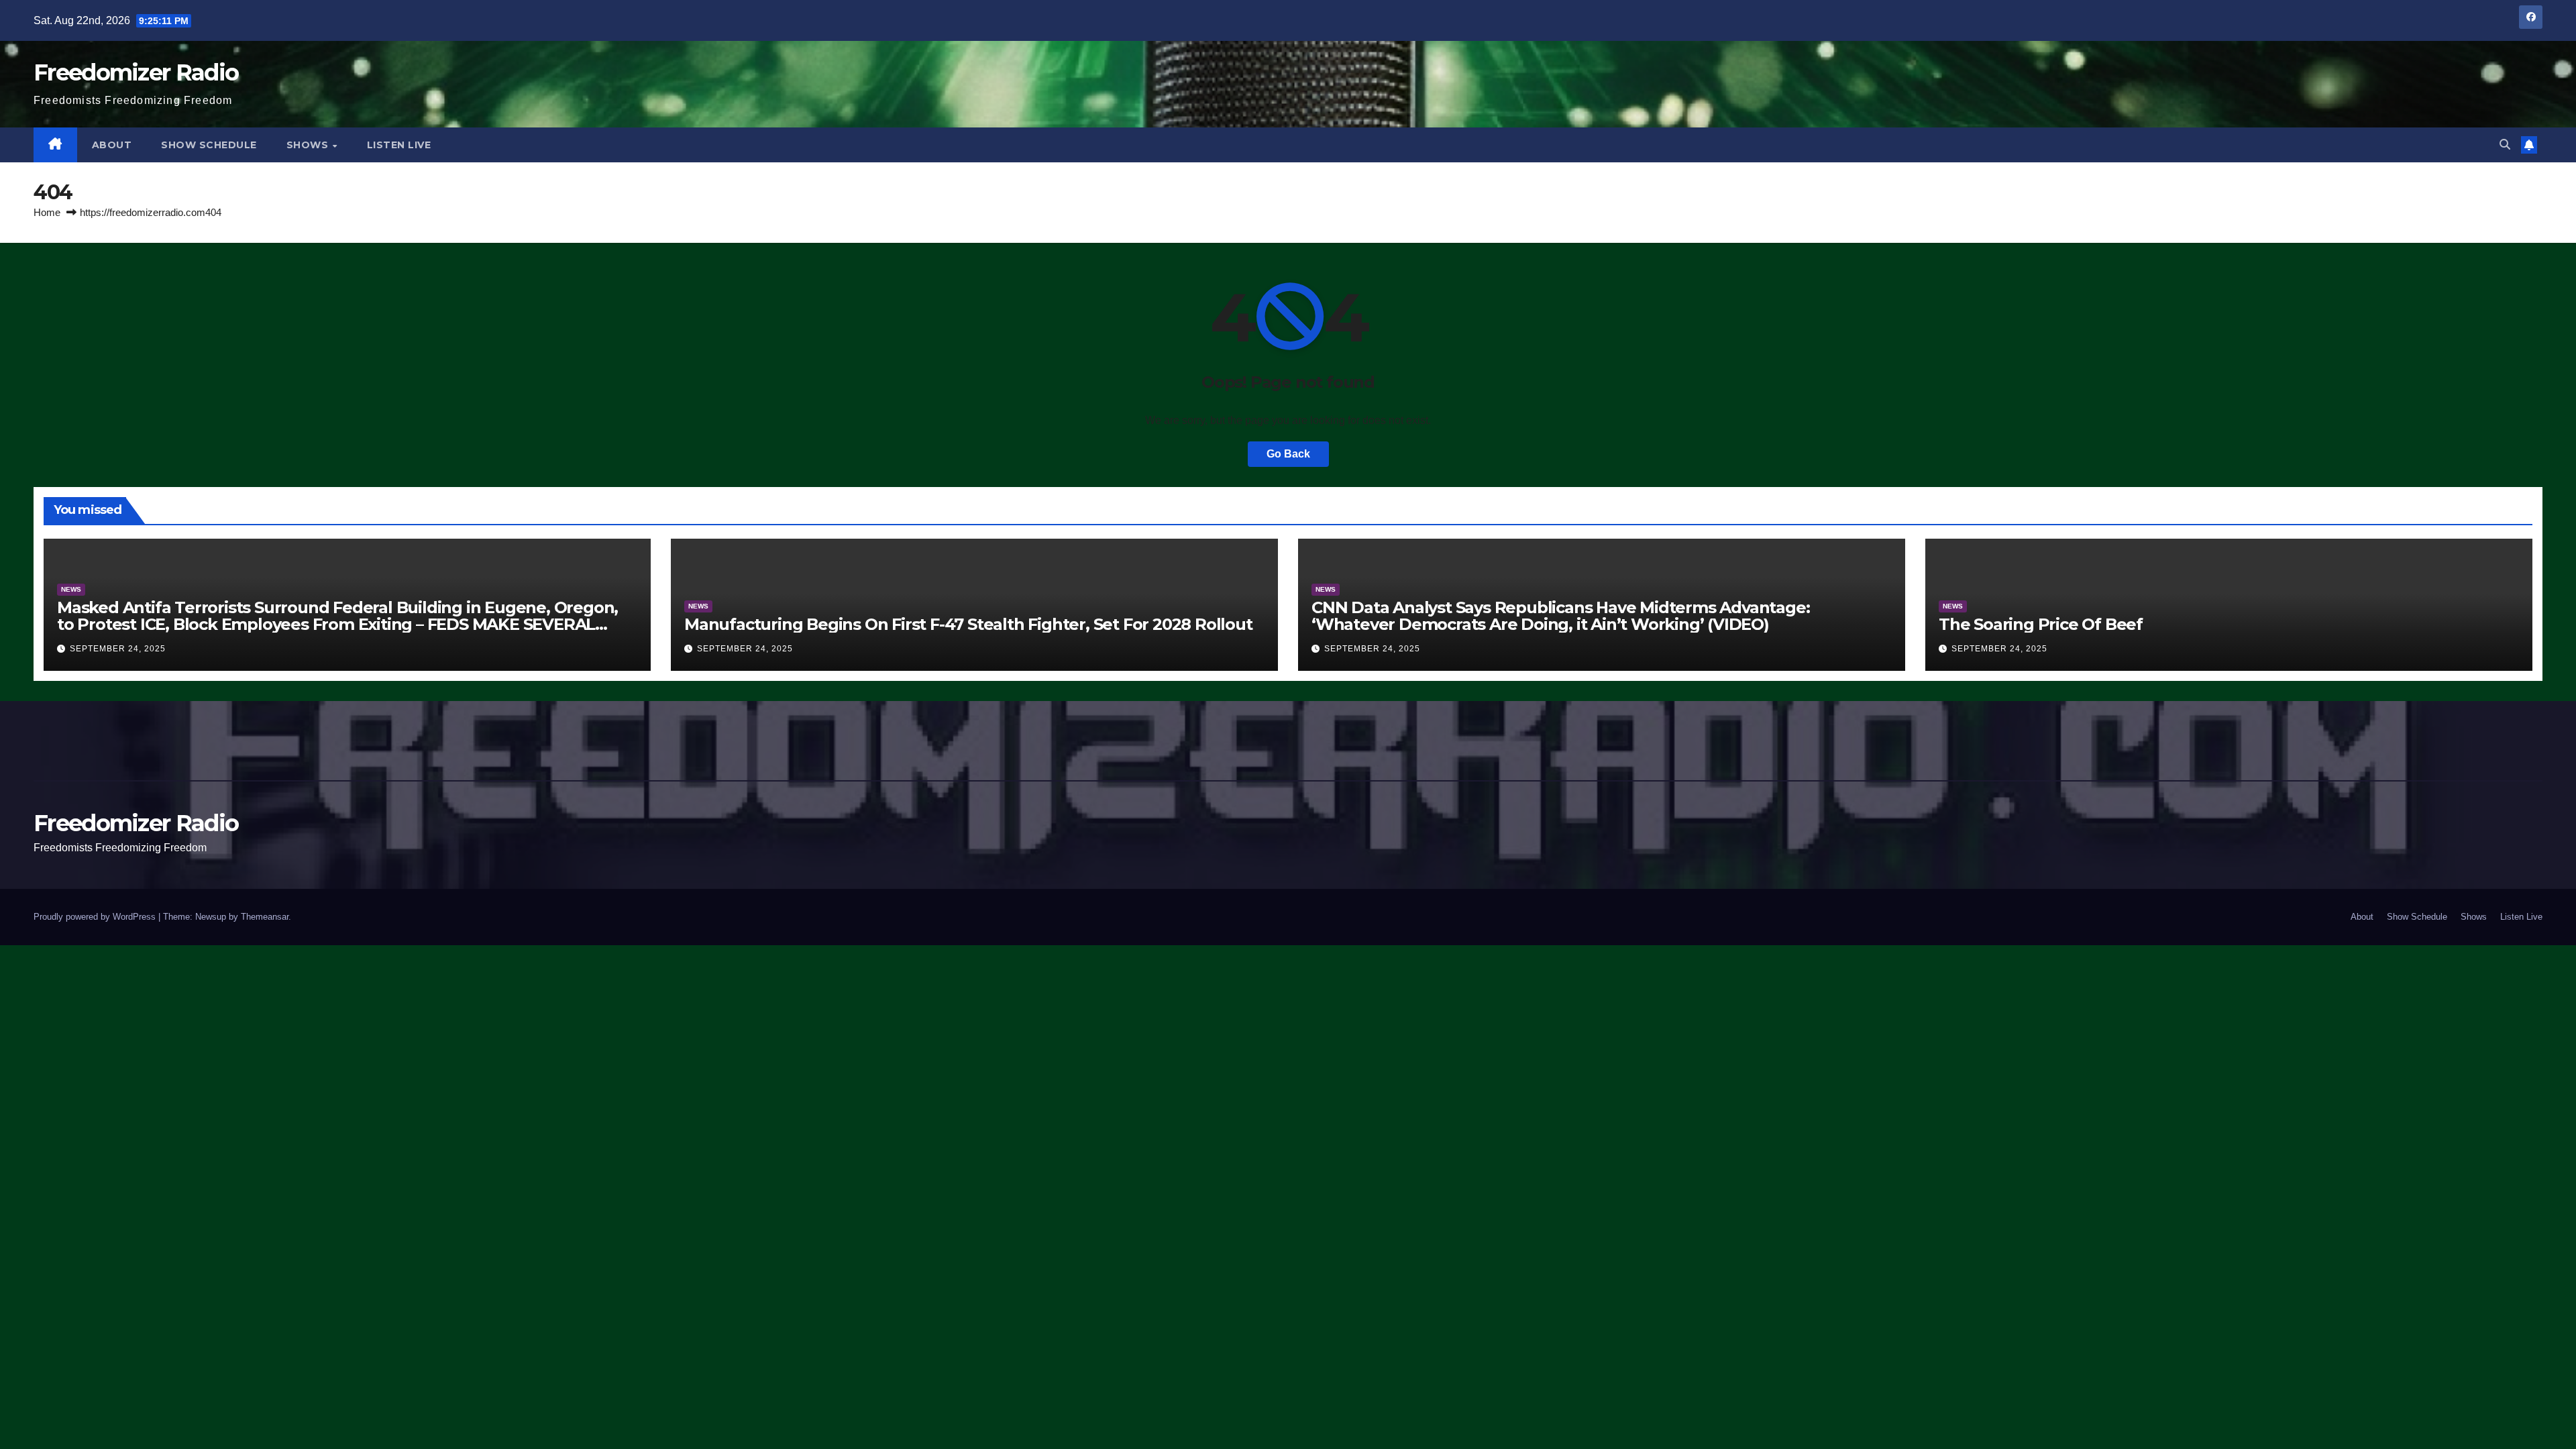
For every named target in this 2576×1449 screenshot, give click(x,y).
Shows (309, 145)
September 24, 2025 (118, 649)
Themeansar (265, 917)
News (71, 589)
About (112, 145)
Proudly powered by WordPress (96, 917)
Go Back (1288, 454)
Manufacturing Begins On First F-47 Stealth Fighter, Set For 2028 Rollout (968, 624)
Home (47, 212)
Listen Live (399, 145)
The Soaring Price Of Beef (2041, 624)
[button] (2505, 145)
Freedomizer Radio (136, 72)
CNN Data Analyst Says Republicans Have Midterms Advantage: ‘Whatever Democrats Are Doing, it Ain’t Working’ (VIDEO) (1560, 616)
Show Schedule (209, 145)
